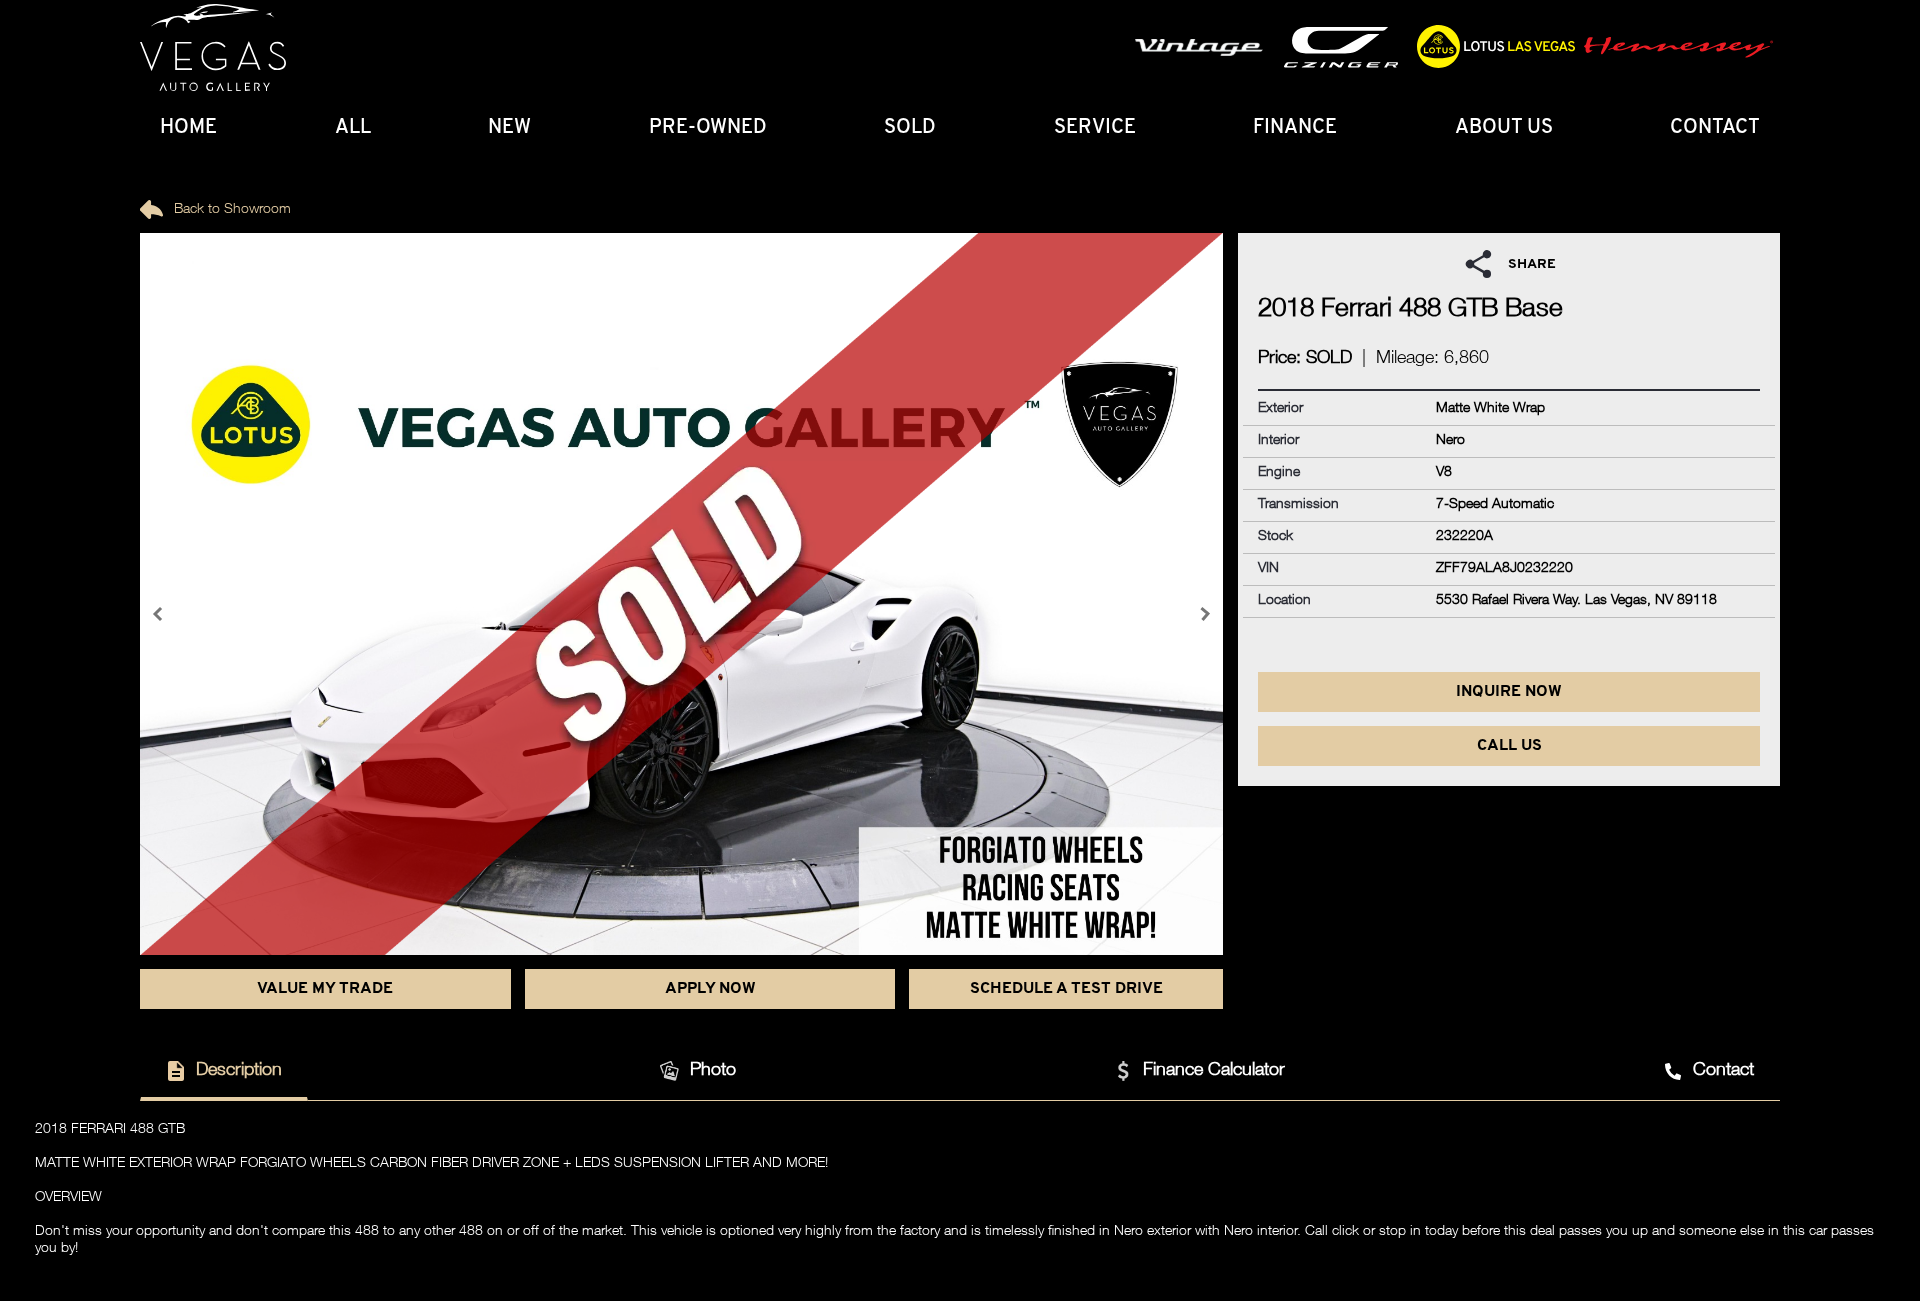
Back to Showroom (230, 210)
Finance (1295, 128)
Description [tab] (239, 1071)
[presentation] (160, 614)
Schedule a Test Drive (1066, 989)
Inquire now (1509, 692)
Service (1095, 128)
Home (188, 128)
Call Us (1509, 746)
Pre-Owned (708, 128)
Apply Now (710, 989)
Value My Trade (325, 989)
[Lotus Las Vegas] (213, 48)
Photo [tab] (713, 1071)
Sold (910, 128)
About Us (1504, 128)
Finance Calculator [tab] (1214, 1071)
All (353, 128)
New (509, 128)
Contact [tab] (1723, 1071)
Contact (1715, 128)
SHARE (1532, 264)
